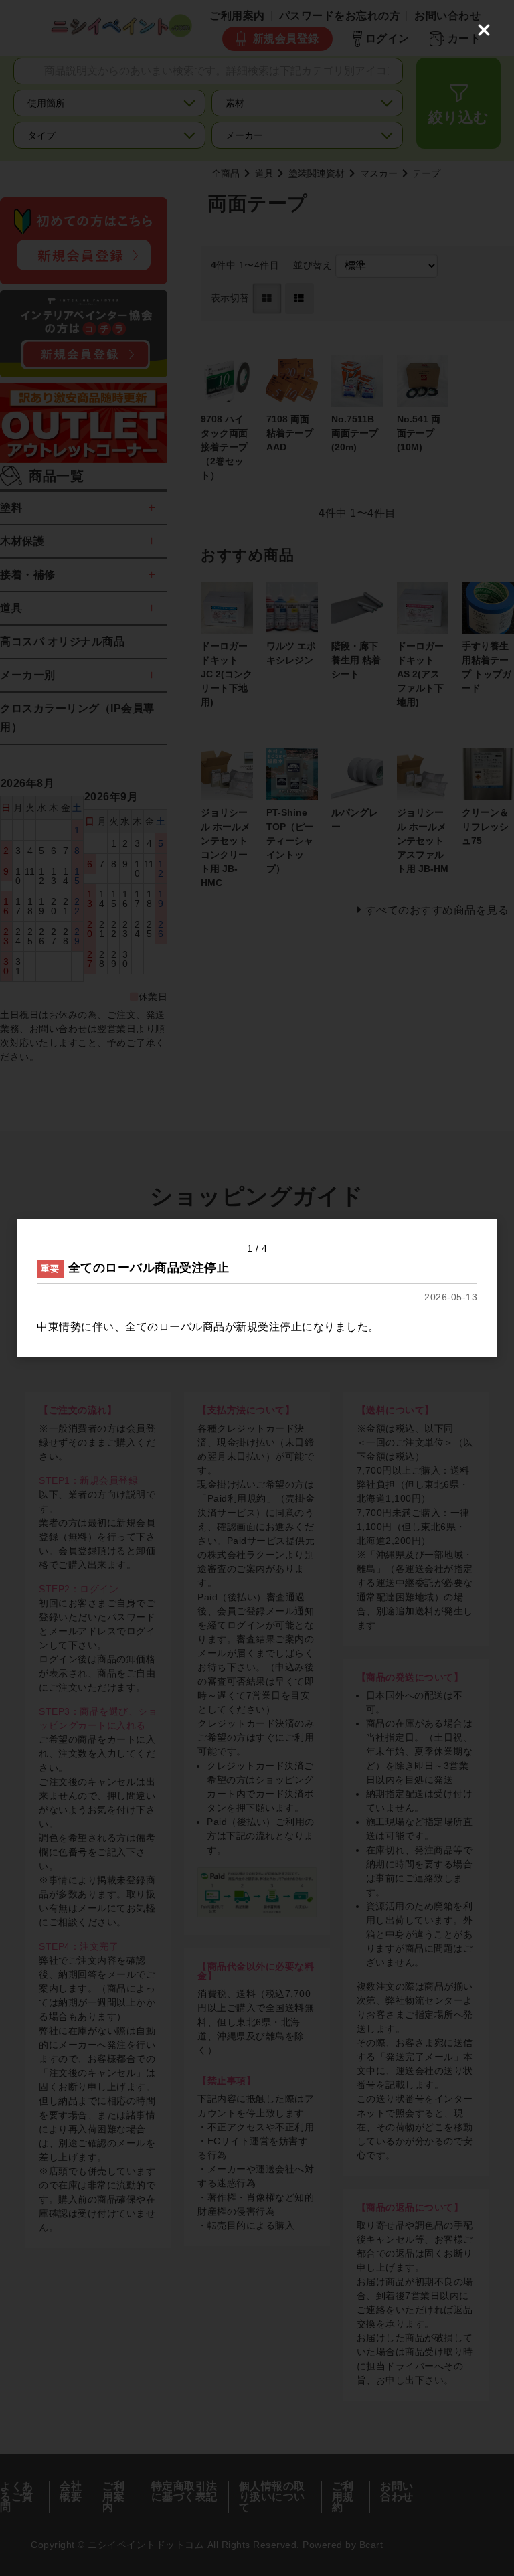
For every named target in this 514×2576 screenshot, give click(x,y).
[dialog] (257, 1288)
